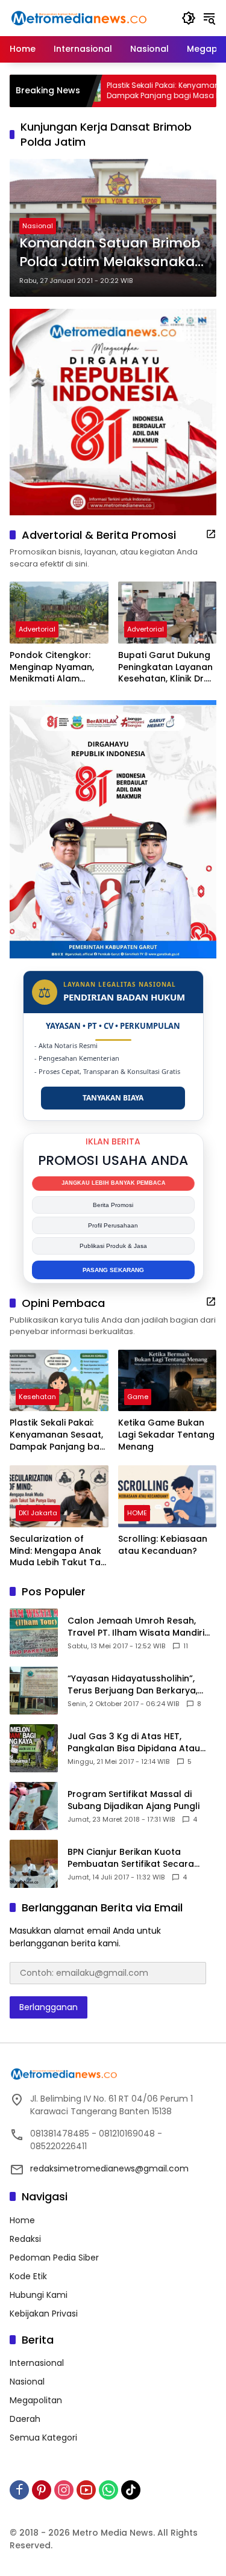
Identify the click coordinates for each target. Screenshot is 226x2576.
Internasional (37, 2363)
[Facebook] (19, 2490)
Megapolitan (36, 2400)
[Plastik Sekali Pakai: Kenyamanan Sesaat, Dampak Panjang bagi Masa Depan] (59, 1381)
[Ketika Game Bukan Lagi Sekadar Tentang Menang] (168, 1381)
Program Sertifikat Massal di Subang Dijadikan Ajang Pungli (133, 1800)
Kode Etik (28, 2276)
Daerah (25, 2419)
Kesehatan (37, 1397)
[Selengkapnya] (211, 534)
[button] (189, 18)
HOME (137, 1513)
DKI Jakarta (38, 1513)
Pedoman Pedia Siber (54, 2258)
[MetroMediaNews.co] (79, 17)
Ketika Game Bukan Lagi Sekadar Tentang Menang (166, 1435)
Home (22, 2220)
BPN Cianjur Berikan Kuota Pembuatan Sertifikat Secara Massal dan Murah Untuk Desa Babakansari (134, 1858)
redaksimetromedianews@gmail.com (109, 2168)
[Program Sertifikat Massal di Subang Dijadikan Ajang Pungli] (34, 1806)
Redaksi (25, 2239)
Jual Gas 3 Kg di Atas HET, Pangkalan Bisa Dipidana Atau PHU (134, 1743)
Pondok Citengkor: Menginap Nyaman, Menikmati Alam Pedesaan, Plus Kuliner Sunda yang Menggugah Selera (58, 667)
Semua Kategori (43, 2438)
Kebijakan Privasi (44, 2314)
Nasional (38, 226)
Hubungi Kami (39, 2295)
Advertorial (37, 629)
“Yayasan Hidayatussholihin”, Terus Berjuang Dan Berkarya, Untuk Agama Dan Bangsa (133, 1685)
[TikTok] (131, 2490)
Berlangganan (49, 2007)
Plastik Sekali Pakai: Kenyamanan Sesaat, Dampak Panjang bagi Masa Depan (138, 91)
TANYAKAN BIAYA (113, 1098)
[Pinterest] (42, 2490)
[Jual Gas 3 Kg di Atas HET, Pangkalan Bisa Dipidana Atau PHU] (34, 1748)
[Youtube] (86, 2490)
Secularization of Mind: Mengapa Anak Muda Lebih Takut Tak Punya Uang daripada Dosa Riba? (58, 1551)
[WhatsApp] (108, 2490)
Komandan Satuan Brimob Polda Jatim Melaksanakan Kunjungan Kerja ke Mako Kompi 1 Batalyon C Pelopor (111, 253)
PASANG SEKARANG (113, 1270)
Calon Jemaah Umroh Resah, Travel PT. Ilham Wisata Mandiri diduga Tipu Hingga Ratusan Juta (141, 1627)
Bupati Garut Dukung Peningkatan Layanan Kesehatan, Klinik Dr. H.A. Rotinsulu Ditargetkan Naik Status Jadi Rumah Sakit (165, 667)
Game (138, 1397)
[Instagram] (64, 2490)
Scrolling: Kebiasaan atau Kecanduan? (163, 1545)
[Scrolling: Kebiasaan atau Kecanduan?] (168, 1496)
